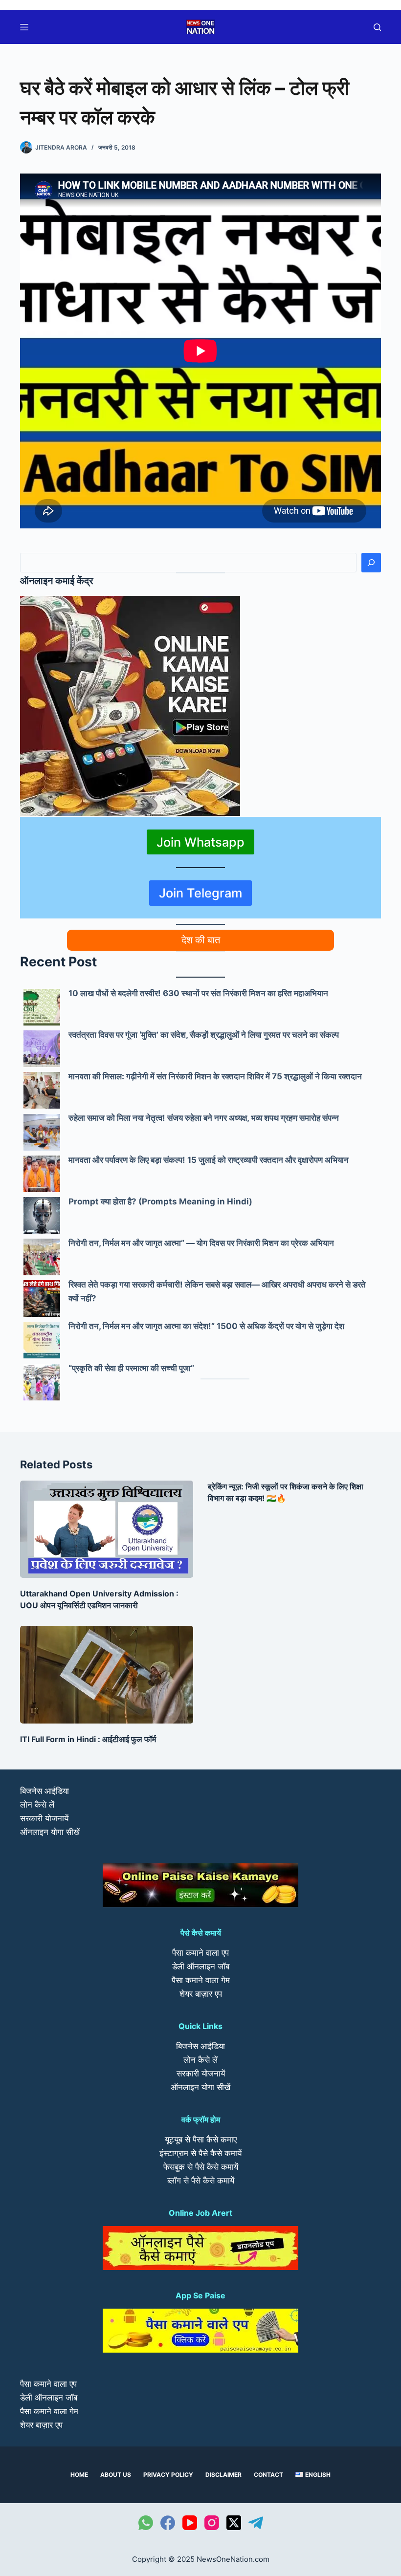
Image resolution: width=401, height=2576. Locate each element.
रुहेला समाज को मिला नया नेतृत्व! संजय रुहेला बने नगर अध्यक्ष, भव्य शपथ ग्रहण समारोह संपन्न (204, 1118)
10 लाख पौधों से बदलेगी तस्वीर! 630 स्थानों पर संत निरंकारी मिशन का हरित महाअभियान (198, 993)
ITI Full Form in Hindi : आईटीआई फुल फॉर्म (88, 1739)
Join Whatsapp (200, 842)
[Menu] (24, 27)
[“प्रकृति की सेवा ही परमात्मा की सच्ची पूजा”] (42, 1382)
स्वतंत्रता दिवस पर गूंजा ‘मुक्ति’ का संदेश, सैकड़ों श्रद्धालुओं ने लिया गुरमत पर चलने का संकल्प (204, 1035)
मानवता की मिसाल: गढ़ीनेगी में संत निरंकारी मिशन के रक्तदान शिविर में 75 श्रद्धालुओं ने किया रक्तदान (215, 1076)
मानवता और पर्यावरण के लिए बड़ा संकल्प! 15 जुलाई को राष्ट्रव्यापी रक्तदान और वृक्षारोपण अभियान (209, 1160)
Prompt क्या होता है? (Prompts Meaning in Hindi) (160, 1201)
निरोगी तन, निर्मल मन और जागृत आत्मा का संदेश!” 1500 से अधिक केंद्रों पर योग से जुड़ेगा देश (206, 1326)
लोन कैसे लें (37, 1805)
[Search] (371, 563)
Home (79, 2475)
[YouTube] (190, 2523)
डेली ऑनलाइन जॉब (201, 1966)
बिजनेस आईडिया (45, 1791)
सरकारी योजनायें (44, 1818)
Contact (268, 2475)
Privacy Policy (168, 2475)
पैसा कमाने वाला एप (200, 1953)
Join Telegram (200, 893)
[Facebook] (168, 2523)
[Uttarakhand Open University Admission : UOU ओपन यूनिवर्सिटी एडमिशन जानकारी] (107, 1529)
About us (116, 2475)
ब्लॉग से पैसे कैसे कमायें (201, 2181)
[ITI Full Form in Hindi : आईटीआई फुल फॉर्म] (107, 1674)
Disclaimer (223, 2475)
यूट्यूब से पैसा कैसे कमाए (201, 2139)
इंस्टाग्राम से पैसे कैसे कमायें (200, 2153)
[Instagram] (212, 2523)
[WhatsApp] (146, 2523)
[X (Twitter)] (234, 2523)
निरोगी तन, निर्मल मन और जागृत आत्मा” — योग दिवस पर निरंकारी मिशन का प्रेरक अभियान (201, 1243)
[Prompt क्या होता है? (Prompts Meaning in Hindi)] (42, 1215)
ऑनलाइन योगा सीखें (50, 1832)
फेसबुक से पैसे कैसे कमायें (201, 2167)
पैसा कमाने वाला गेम (201, 1980)
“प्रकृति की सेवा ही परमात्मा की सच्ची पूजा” (131, 1368)
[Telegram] (256, 2523)
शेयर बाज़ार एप (201, 1994)
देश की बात (201, 940)
